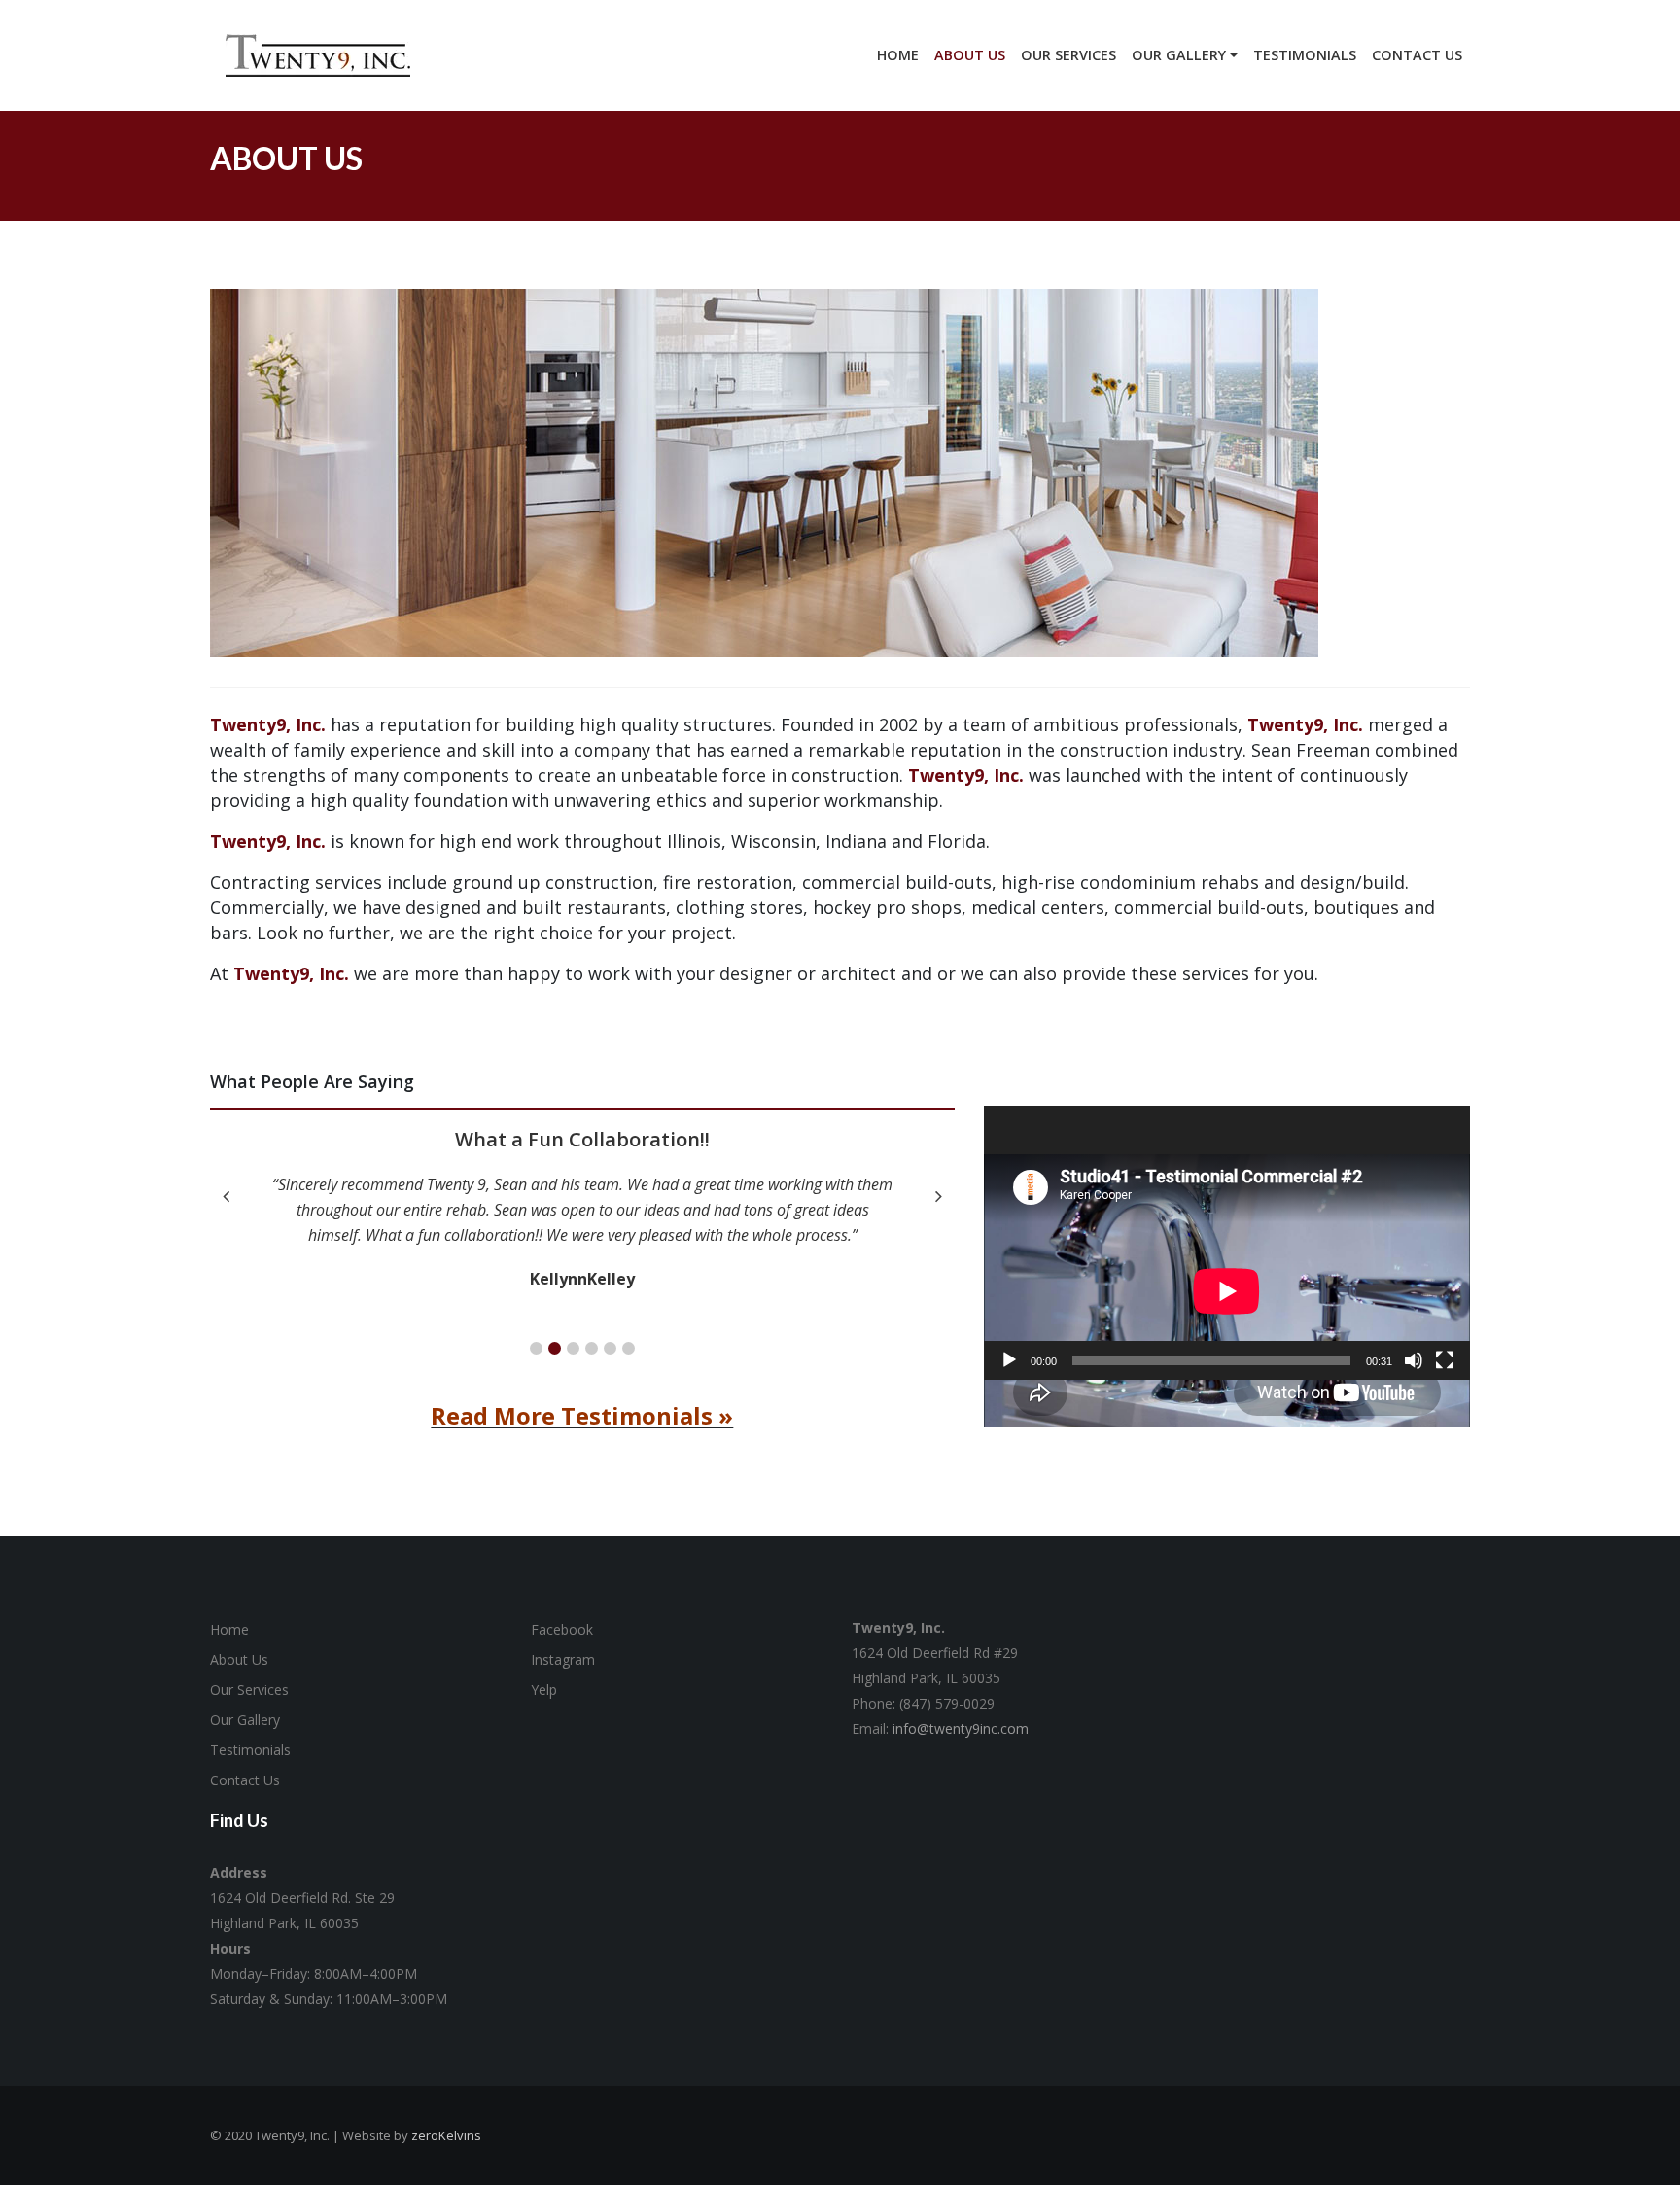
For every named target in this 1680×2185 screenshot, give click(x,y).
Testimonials (250, 1750)
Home (229, 1629)
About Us (239, 1659)
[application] (1227, 1242)
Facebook (562, 1629)
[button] (536, 1348)
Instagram (563, 1659)
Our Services (249, 1690)
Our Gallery (245, 1720)
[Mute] (1414, 1360)
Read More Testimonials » (582, 1415)
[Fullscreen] (1445, 1360)
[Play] (1009, 1360)
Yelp (544, 1690)
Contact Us (245, 1780)
